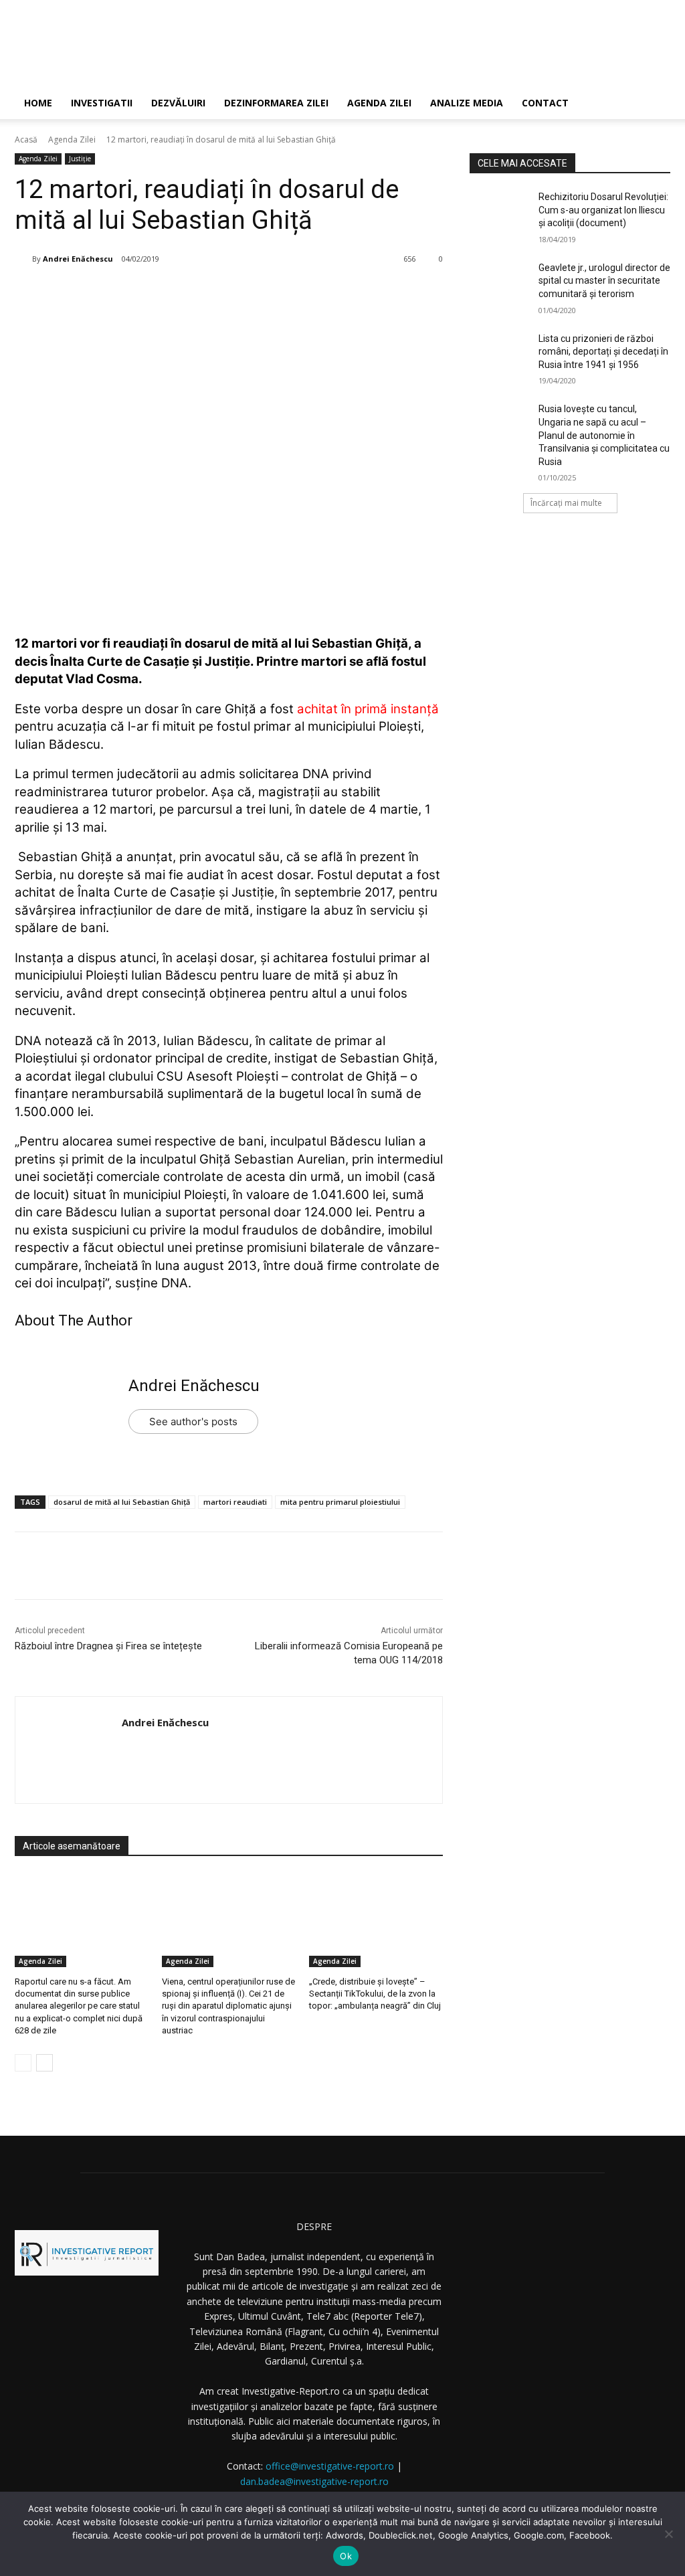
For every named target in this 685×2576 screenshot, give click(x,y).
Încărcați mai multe (566, 503)
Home (38, 103)
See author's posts (193, 1421)
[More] (242, 293)
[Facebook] (118, 293)
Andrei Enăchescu (78, 259)
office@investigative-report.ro (330, 2466)
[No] (668, 2534)
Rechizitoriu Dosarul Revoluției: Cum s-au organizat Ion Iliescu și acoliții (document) (603, 210)
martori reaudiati (235, 1502)
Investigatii (102, 103)
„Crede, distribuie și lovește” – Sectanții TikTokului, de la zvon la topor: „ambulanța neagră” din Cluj (375, 1994)
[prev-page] (23, 2063)
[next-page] (44, 2063)
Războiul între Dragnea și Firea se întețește (108, 1646)
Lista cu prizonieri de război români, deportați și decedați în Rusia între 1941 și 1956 (603, 352)
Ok (346, 2556)
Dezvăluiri (178, 103)
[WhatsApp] (211, 293)
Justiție (80, 159)
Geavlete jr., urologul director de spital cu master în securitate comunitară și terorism (604, 281)
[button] (654, 104)
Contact (545, 103)
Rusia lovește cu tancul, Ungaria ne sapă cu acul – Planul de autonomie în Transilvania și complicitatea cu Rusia (604, 435)
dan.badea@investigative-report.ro (314, 2481)
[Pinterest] (180, 293)
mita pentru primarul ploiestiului (340, 1502)
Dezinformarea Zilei (276, 103)
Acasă (26, 140)
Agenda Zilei (379, 103)
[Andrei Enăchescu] (23, 259)
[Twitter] (149, 293)
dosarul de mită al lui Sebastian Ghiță (122, 1502)
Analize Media (467, 103)
